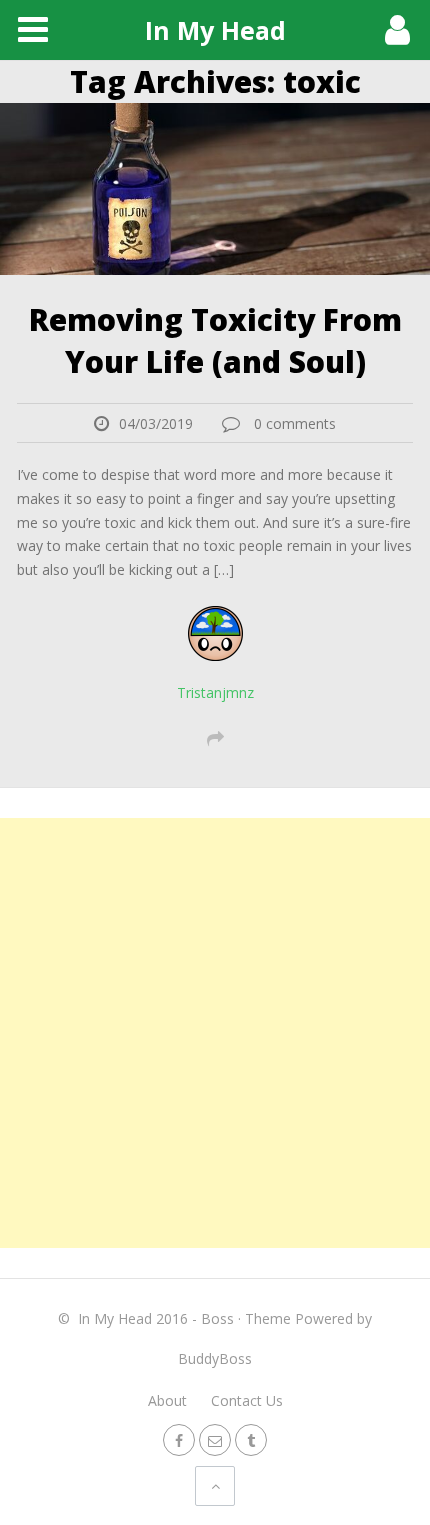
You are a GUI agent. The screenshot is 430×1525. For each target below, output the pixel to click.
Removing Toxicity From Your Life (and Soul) (215, 340)
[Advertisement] (215, 1033)
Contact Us (247, 1400)
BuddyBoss (215, 1358)
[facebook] (179, 1439)
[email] (215, 1439)
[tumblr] (251, 1439)
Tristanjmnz (215, 692)
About (167, 1400)
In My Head (215, 30)
